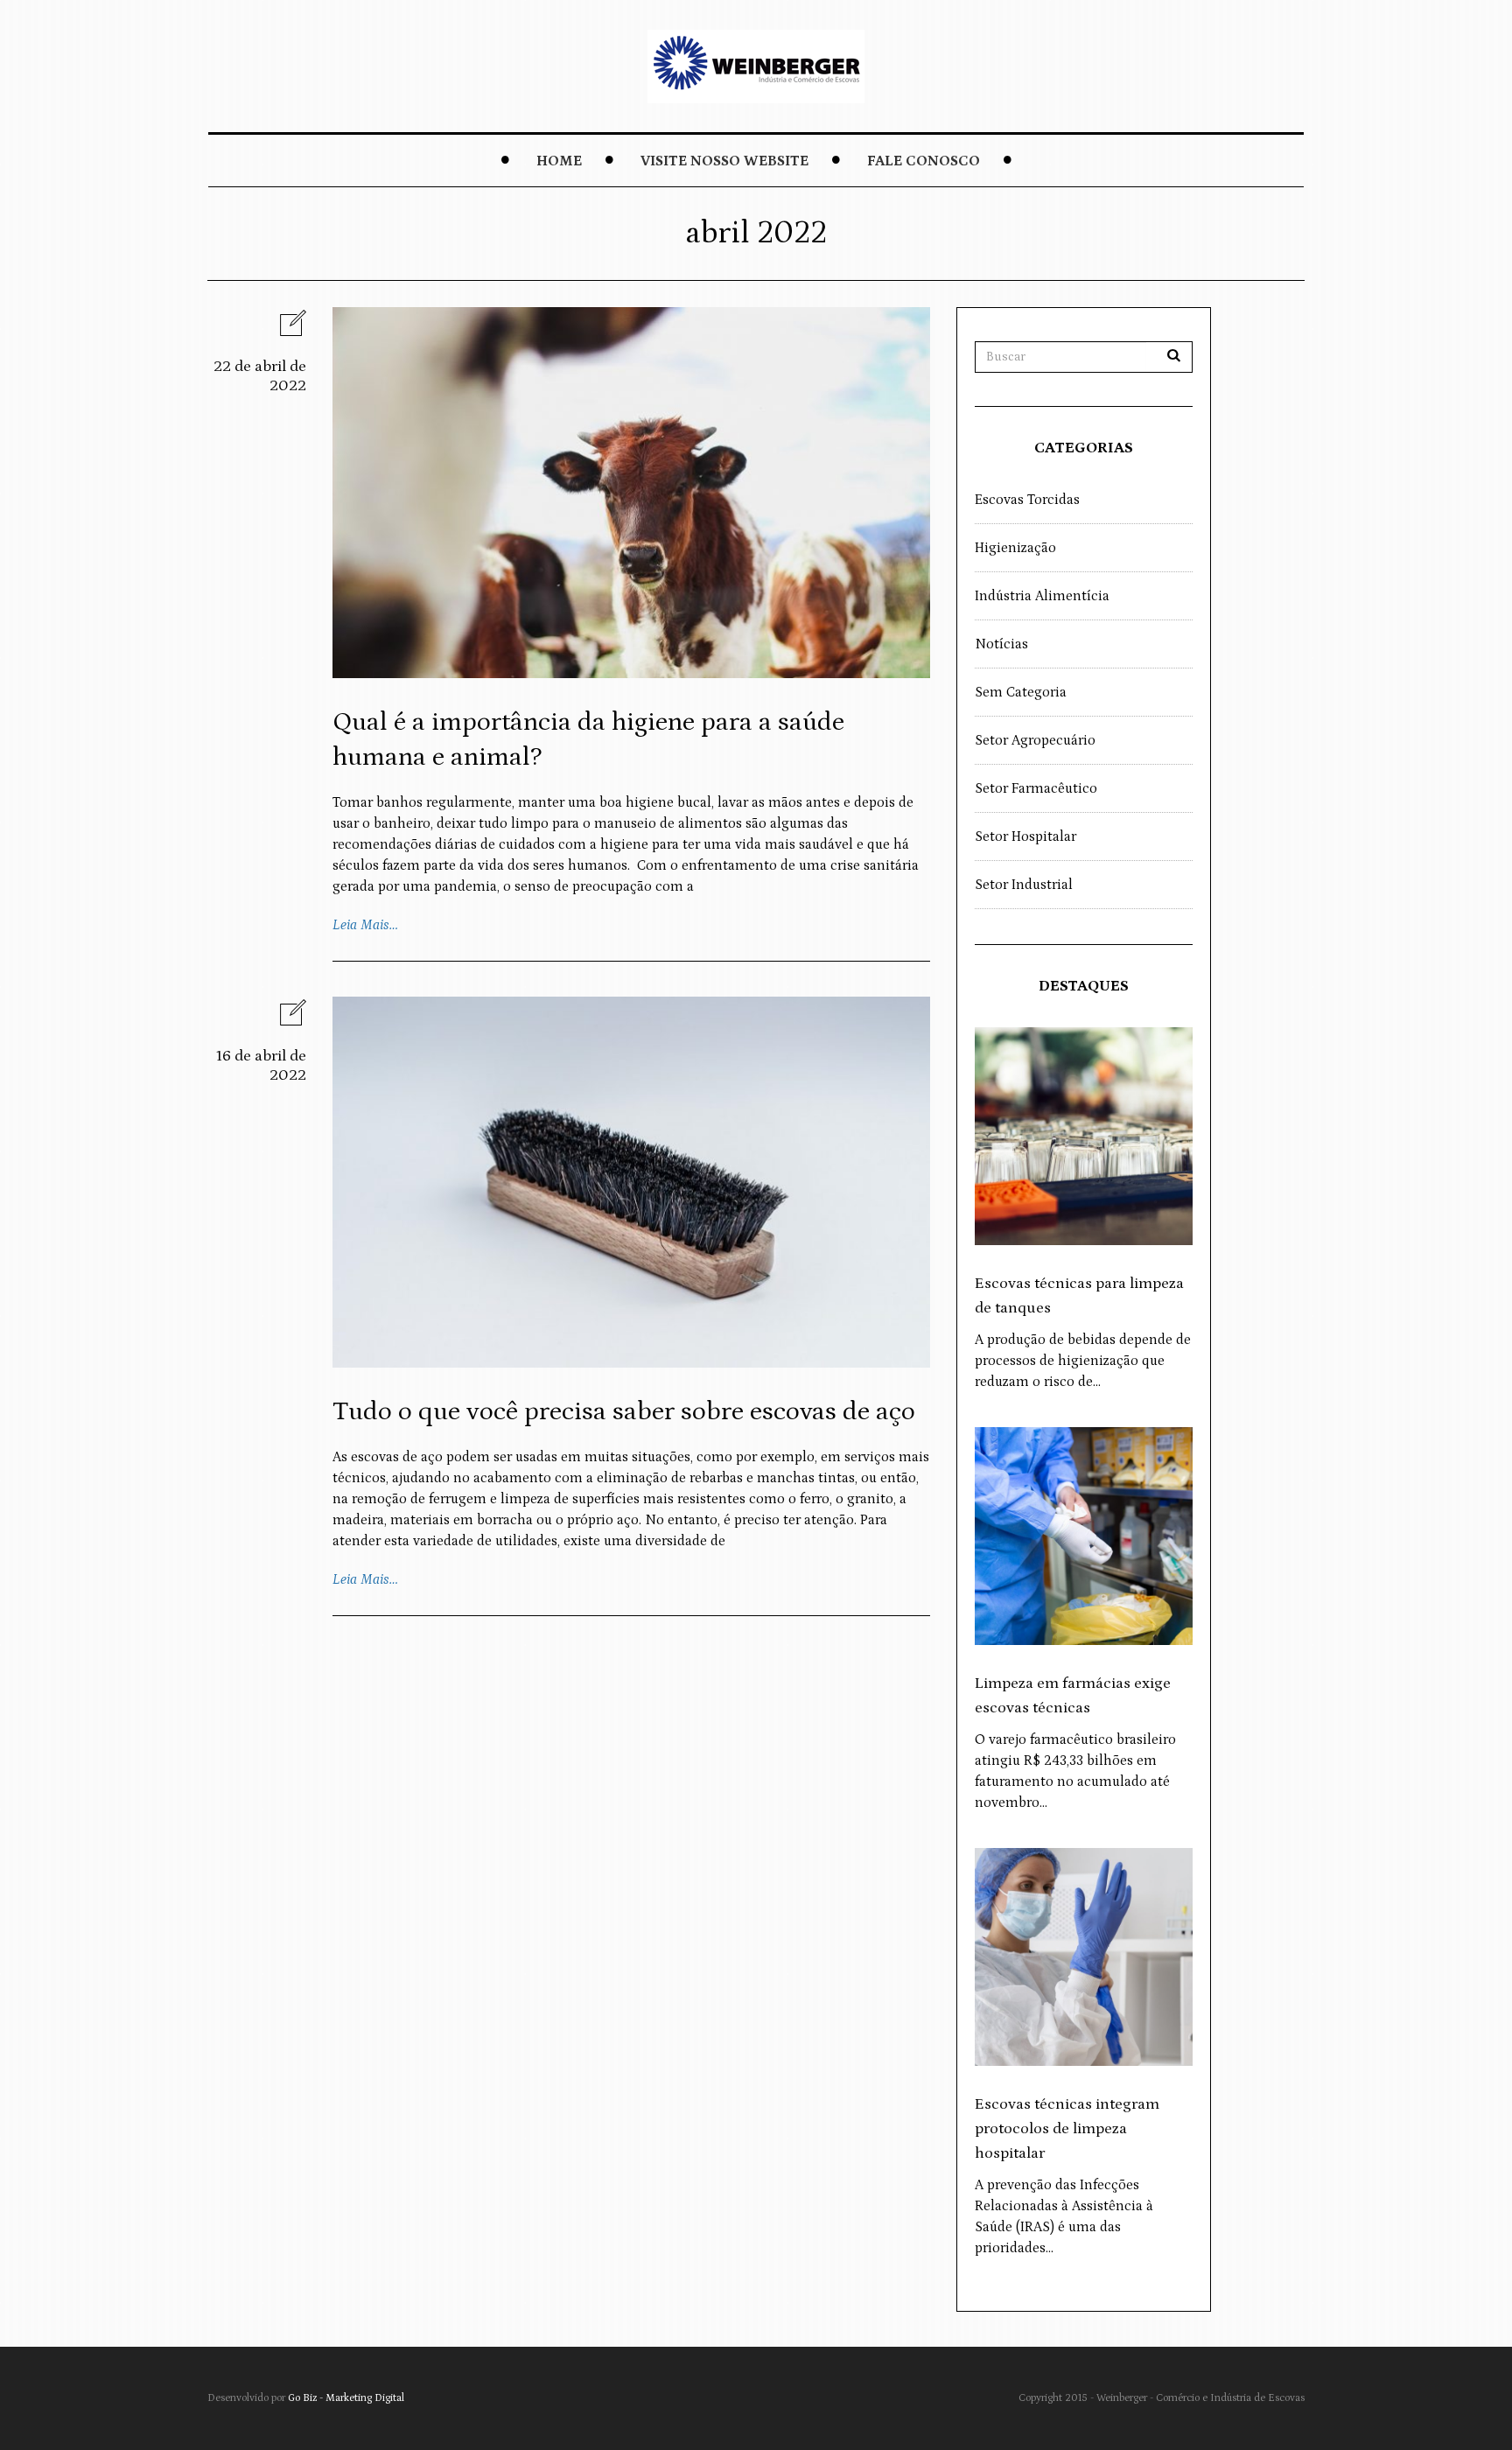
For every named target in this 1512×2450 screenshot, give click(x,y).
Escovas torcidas (1027, 500)
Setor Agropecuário (1035, 740)
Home (559, 161)
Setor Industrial (1024, 885)
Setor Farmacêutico (1036, 788)
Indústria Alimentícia (1042, 596)
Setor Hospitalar (1025, 836)
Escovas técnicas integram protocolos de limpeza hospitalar (1067, 2129)
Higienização (1015, 548)
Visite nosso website (724, 161)
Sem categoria (1021, 692)
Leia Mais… (365, 925)
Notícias (1001, 644)
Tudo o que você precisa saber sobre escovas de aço (624, 1411)
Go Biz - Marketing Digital (346, 2398)
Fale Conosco (924, 161)
